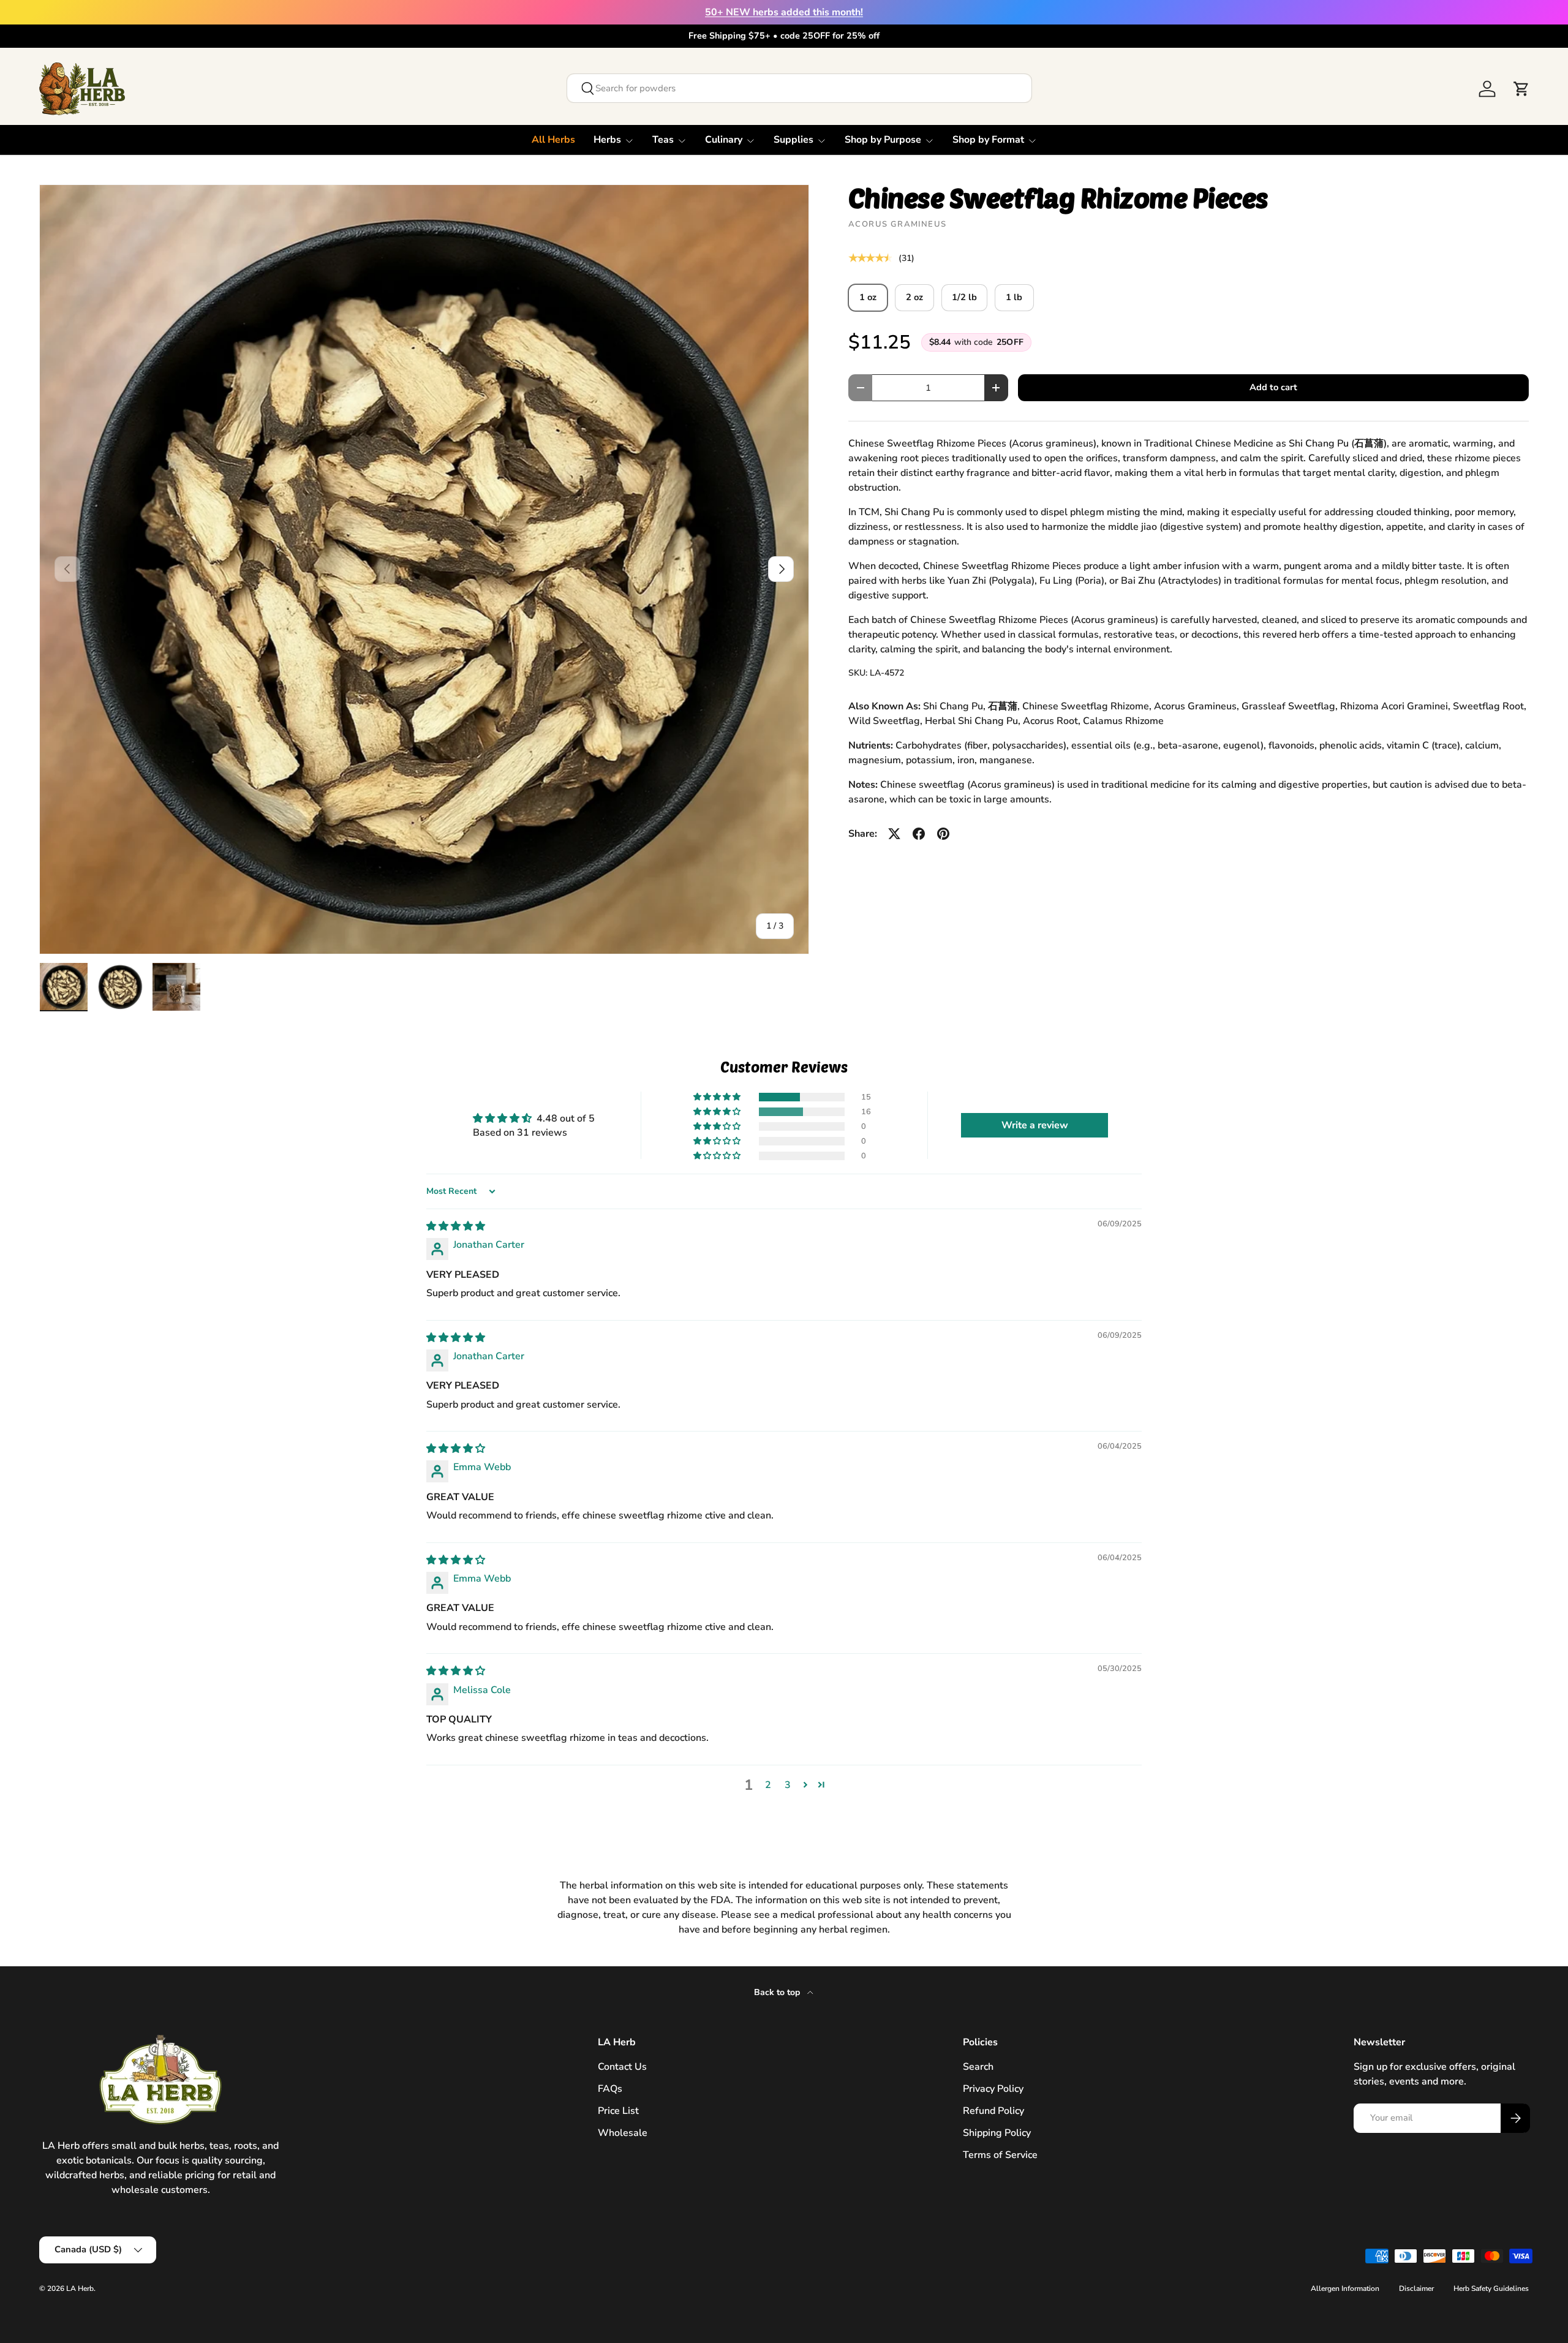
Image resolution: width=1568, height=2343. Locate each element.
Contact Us (622, 2067)
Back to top (778, 1992)
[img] (456, 1226)
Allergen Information (1345, 2288)
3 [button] (788, 1785)
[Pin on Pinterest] (943, 834)
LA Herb (80, 2288)
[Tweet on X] (894, 834)
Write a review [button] (1035, 1125)
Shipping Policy (997, 2133)
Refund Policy (993, 2111)
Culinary (724, 140)
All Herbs (553, 140)
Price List (618, 2111)
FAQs (610, 2089)
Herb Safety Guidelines (1491, 2288)
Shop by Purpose (883, 140)
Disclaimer (1416, 2288)
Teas (663, 140)
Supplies (793, 140)
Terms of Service (1000, 2155)
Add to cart (1273, 387)
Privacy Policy (993, 2089)
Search (978, 2067)
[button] (1521, 89)
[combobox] (799, 88)
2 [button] (768, 1785)
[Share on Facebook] (919, 834)
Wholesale (623, 2133)
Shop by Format (988, 140)
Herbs (607, 140)
